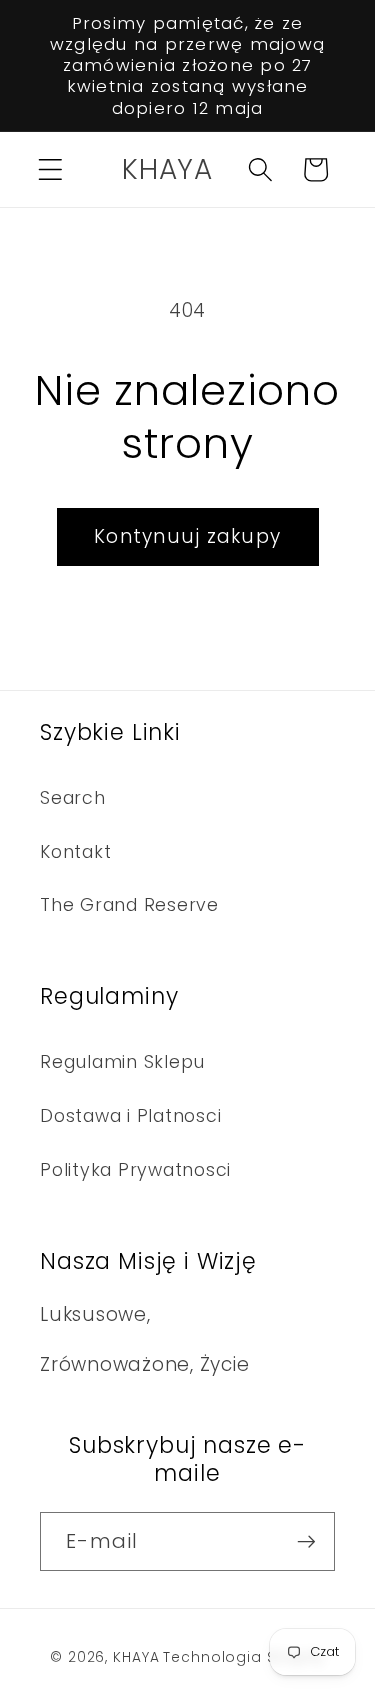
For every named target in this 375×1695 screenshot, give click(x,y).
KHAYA (136, 1657)
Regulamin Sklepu (122, 1062)
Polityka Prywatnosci (135, 1170)
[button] (50, 169)
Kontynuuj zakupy (187, 536)
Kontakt (75, 852)
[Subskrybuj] (306, 1541)
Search (73, 798)
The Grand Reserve (129, 905)
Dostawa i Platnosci (130, 1116)
